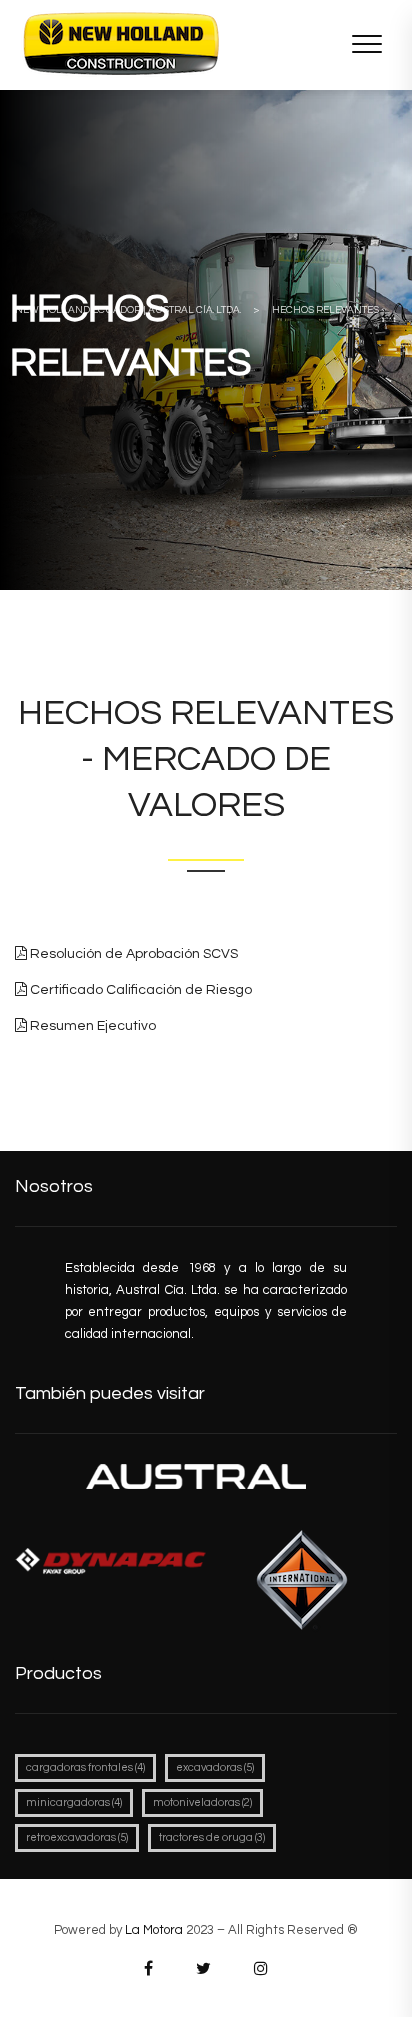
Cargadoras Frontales (85, 1767)
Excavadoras (215, 1767)
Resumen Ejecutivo (91, 1026)
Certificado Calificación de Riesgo (139, 990)
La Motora (154, 1930)
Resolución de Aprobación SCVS (132, 954)
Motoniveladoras (202, 1802)
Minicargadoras (74, 1802)
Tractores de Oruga (212, 1837)
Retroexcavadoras (77, 1837)
